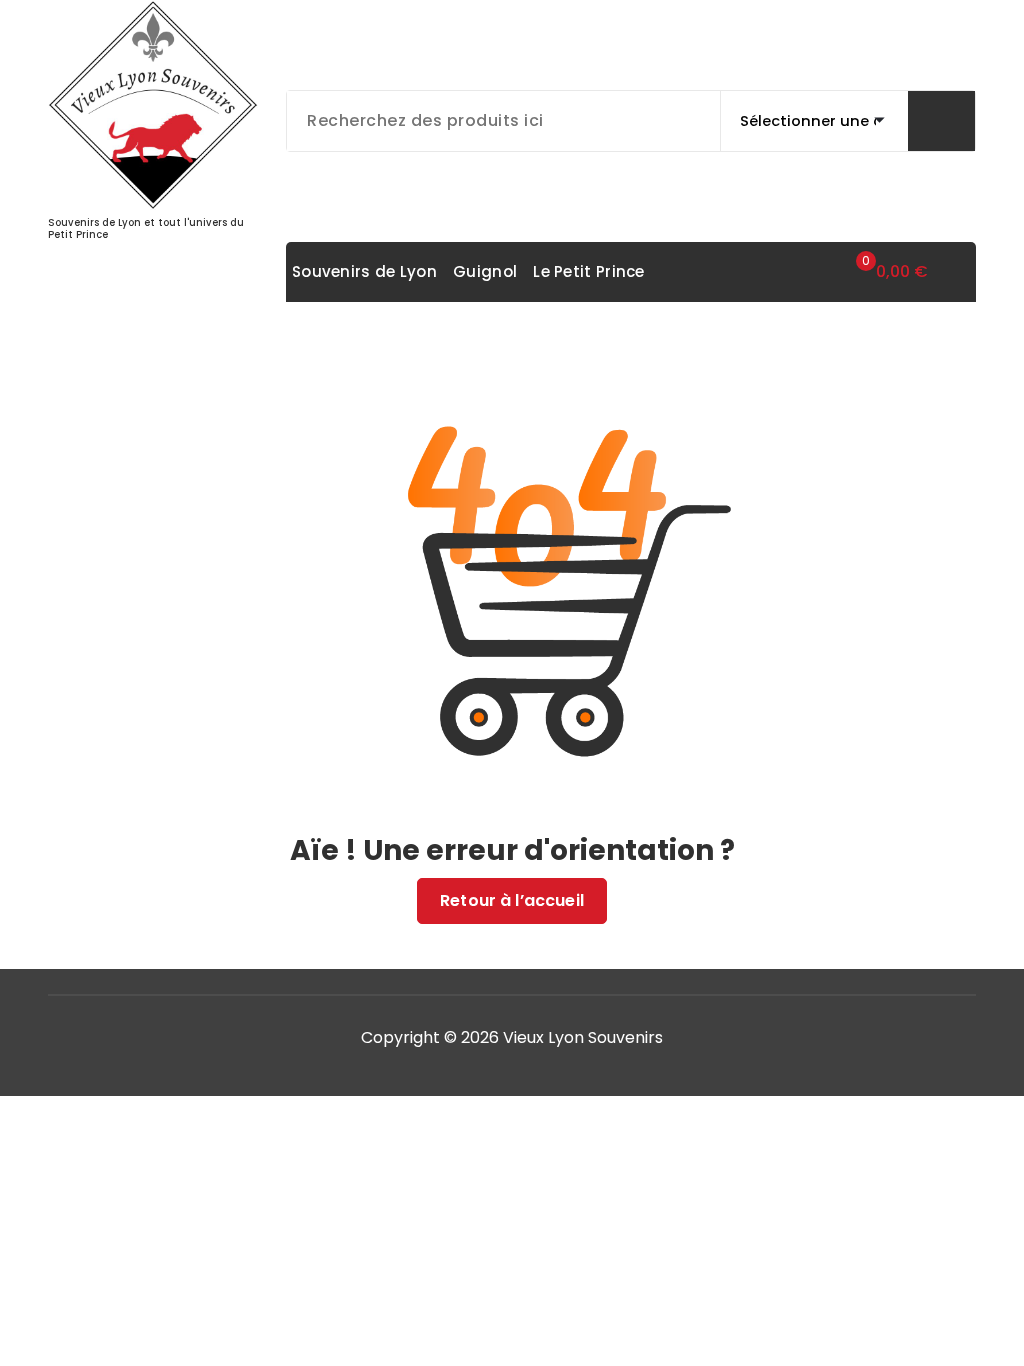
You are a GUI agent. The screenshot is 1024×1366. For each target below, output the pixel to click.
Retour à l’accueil (512, 900)
